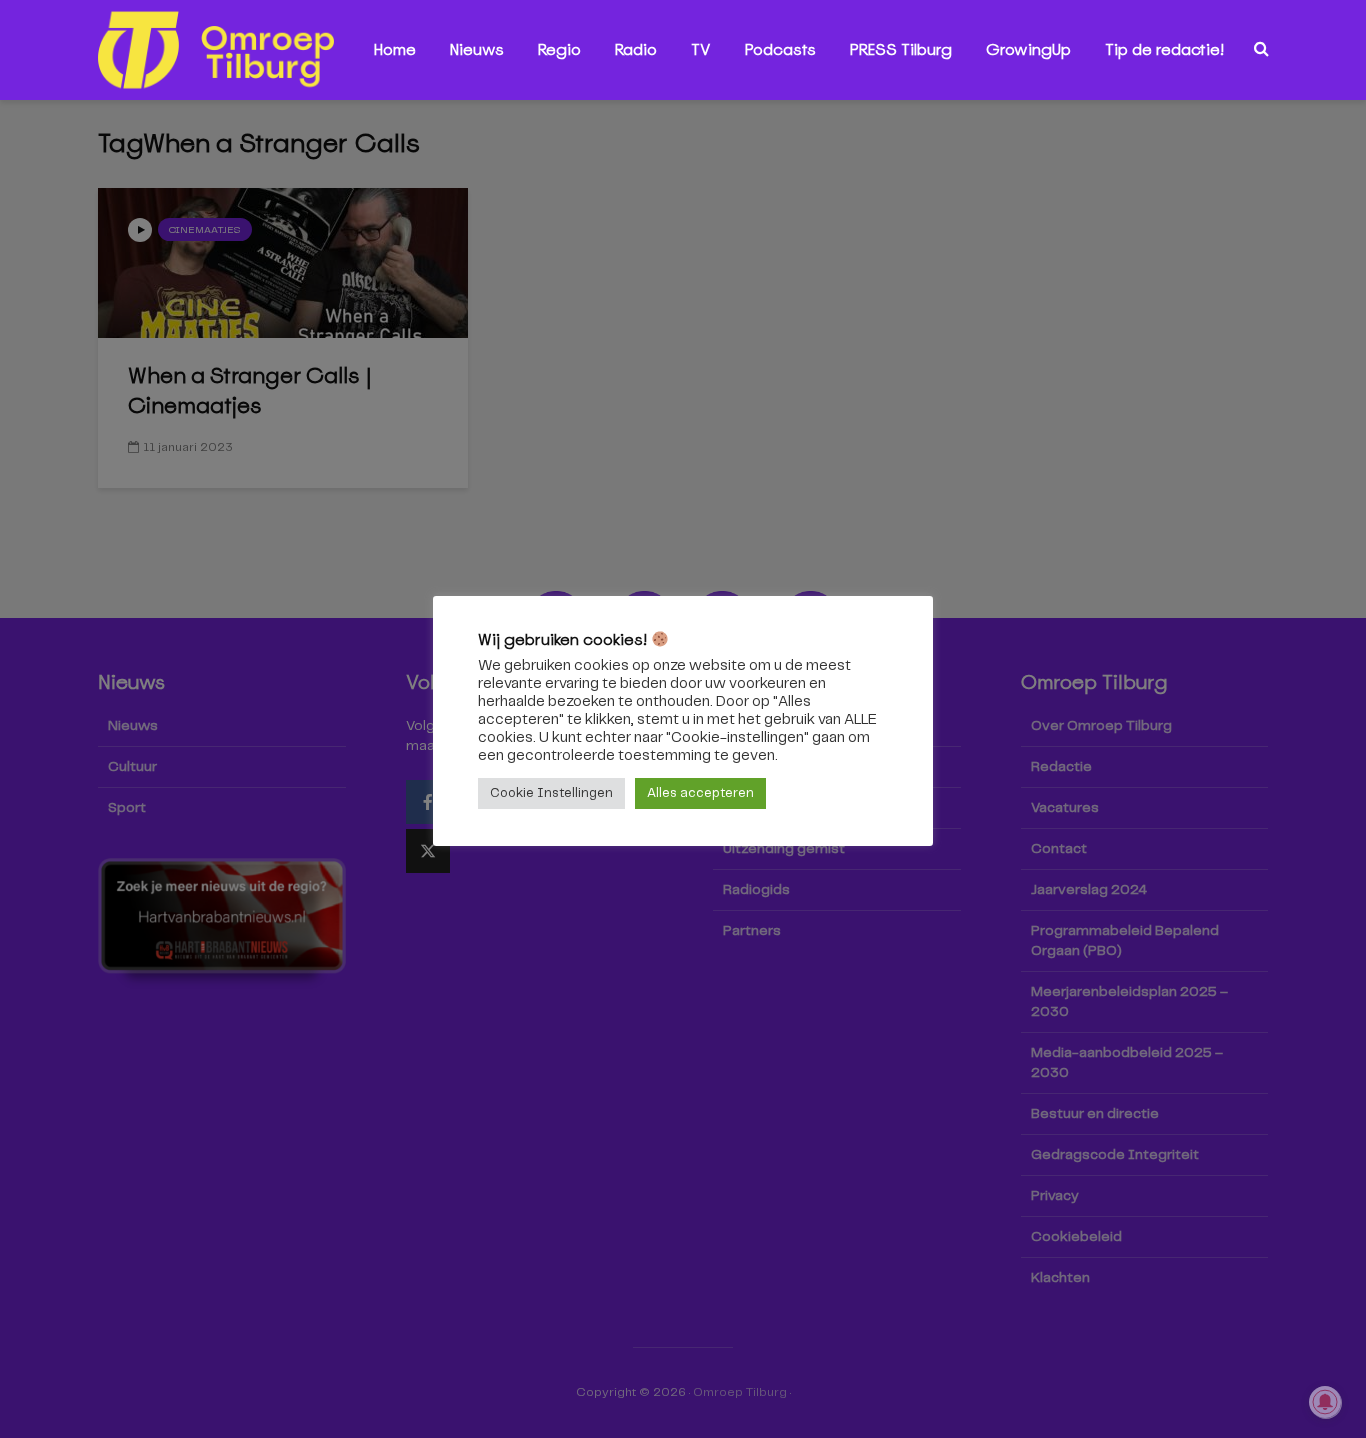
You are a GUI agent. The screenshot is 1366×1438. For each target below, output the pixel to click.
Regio (559, 49)
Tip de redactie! (1164, 49)
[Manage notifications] (1325, 1402)
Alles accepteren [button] (700, 793)
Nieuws (477, 49)
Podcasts (780, 49)
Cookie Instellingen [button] (551, 793)
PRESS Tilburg (901, 49)
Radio (636, 49)
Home (395, 49)
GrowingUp (1028, 49)
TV (701, 49)
